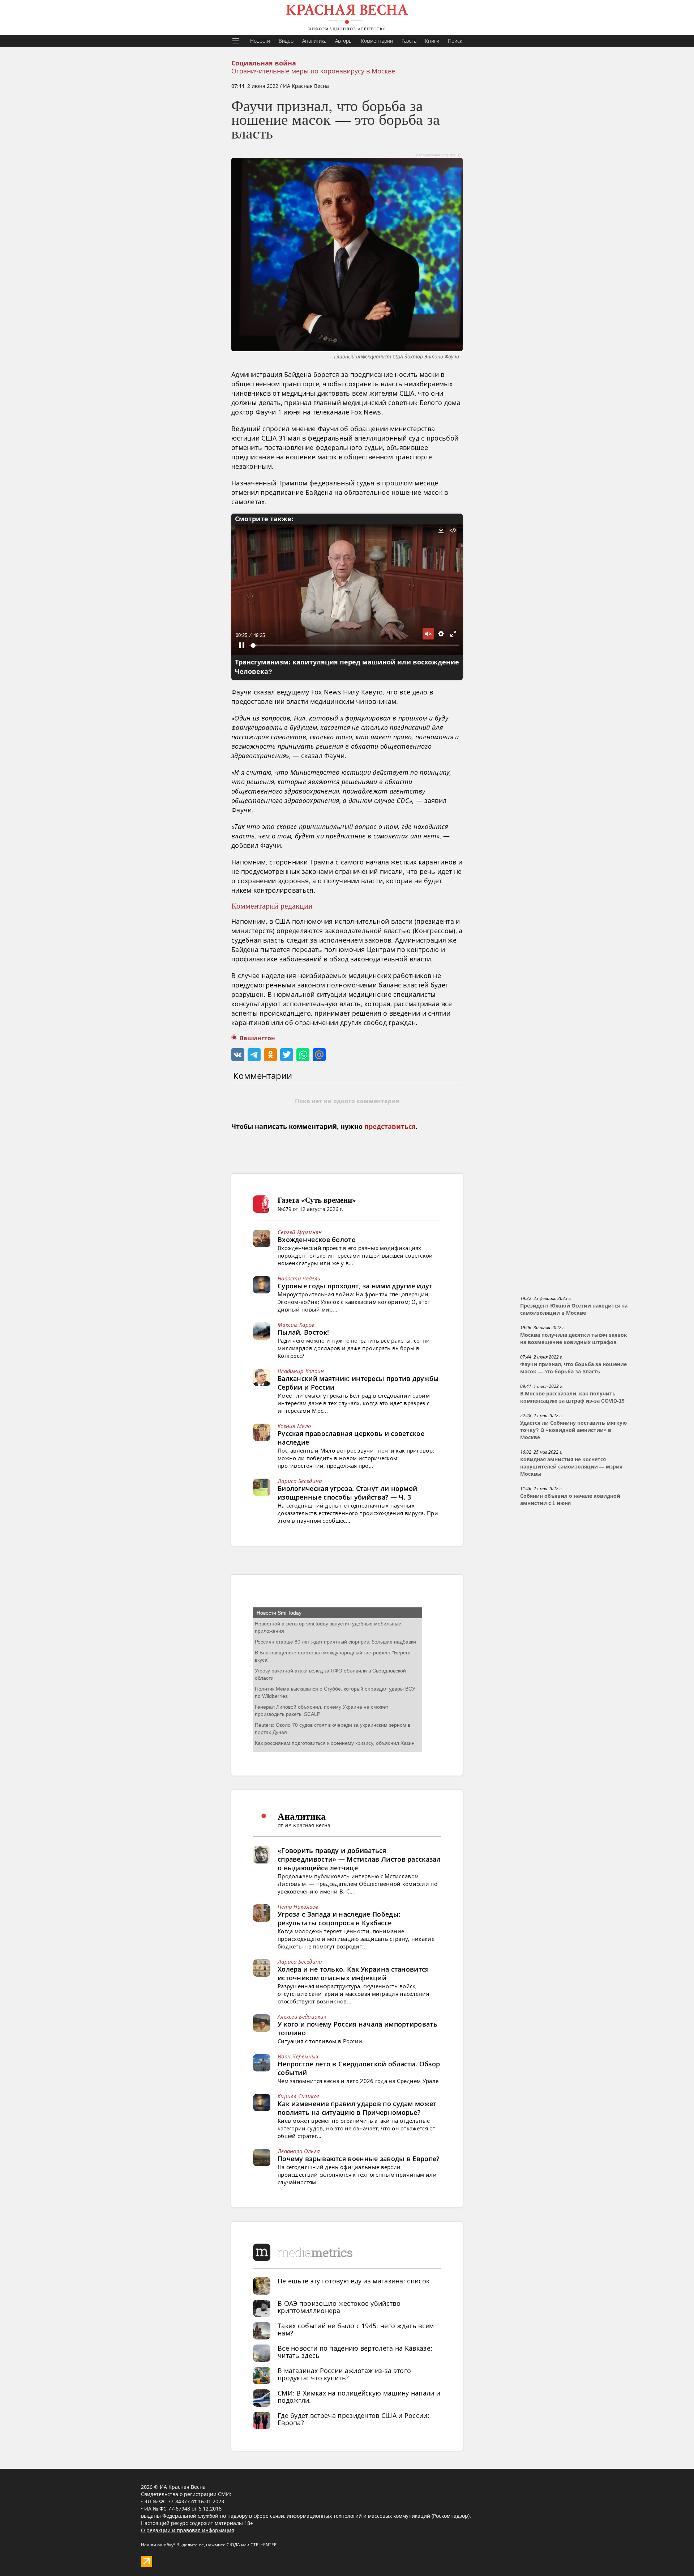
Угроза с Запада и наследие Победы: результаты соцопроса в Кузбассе (339, 1918)
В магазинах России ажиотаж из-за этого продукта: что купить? (344, 2374)
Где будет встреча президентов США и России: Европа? (354, 2419)
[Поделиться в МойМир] (319, 1055)
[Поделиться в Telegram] (254, 1055)
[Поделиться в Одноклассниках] (270, 1055)
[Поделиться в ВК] (238, 1055)
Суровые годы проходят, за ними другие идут (355, 1286)
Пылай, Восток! (303, 1332)
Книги (432, 41)
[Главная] (347, 17)
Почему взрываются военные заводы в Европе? (359, 2159)
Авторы (344, 41)
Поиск (455, 41)
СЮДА (233, 2545)
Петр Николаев (298, 1907)
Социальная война (264, 63)
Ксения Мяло (294, 1426)
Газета (409, 41)
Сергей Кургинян (300, 1232)
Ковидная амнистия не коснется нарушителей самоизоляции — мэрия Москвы (571, 1467)
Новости (260, 41)
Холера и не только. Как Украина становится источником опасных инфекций (353, 1973)
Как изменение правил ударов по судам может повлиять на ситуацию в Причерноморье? (357, 2108)
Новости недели (299, 1278)
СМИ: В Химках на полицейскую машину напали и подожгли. (359, 2397)
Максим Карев (296, 1325)
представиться (390, 1127)
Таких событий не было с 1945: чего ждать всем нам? (356, 2329)
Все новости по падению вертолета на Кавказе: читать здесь (355, 2352)
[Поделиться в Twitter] (287, 1055)
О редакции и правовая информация (188, 2530)
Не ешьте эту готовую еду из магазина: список (354, 2281)
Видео (286, 41)
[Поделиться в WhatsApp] (303, 1055)
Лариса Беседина (300, 1481)
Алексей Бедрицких (302, 2016)
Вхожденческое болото (317, 1240)
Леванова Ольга (299, 2151)
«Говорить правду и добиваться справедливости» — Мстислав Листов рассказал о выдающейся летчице (359, 1859)
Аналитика (314, 41)
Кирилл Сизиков (299, 2096)
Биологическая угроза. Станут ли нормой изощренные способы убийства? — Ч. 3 (347, 1493)
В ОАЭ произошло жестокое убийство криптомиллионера (339, 2307)
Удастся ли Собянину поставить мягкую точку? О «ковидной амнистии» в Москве (573, 1430)
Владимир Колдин (301, 1371)
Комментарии (377, 41)
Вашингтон (257, 1038)
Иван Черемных (298, 2056)
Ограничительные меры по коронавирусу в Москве (313, 71)
